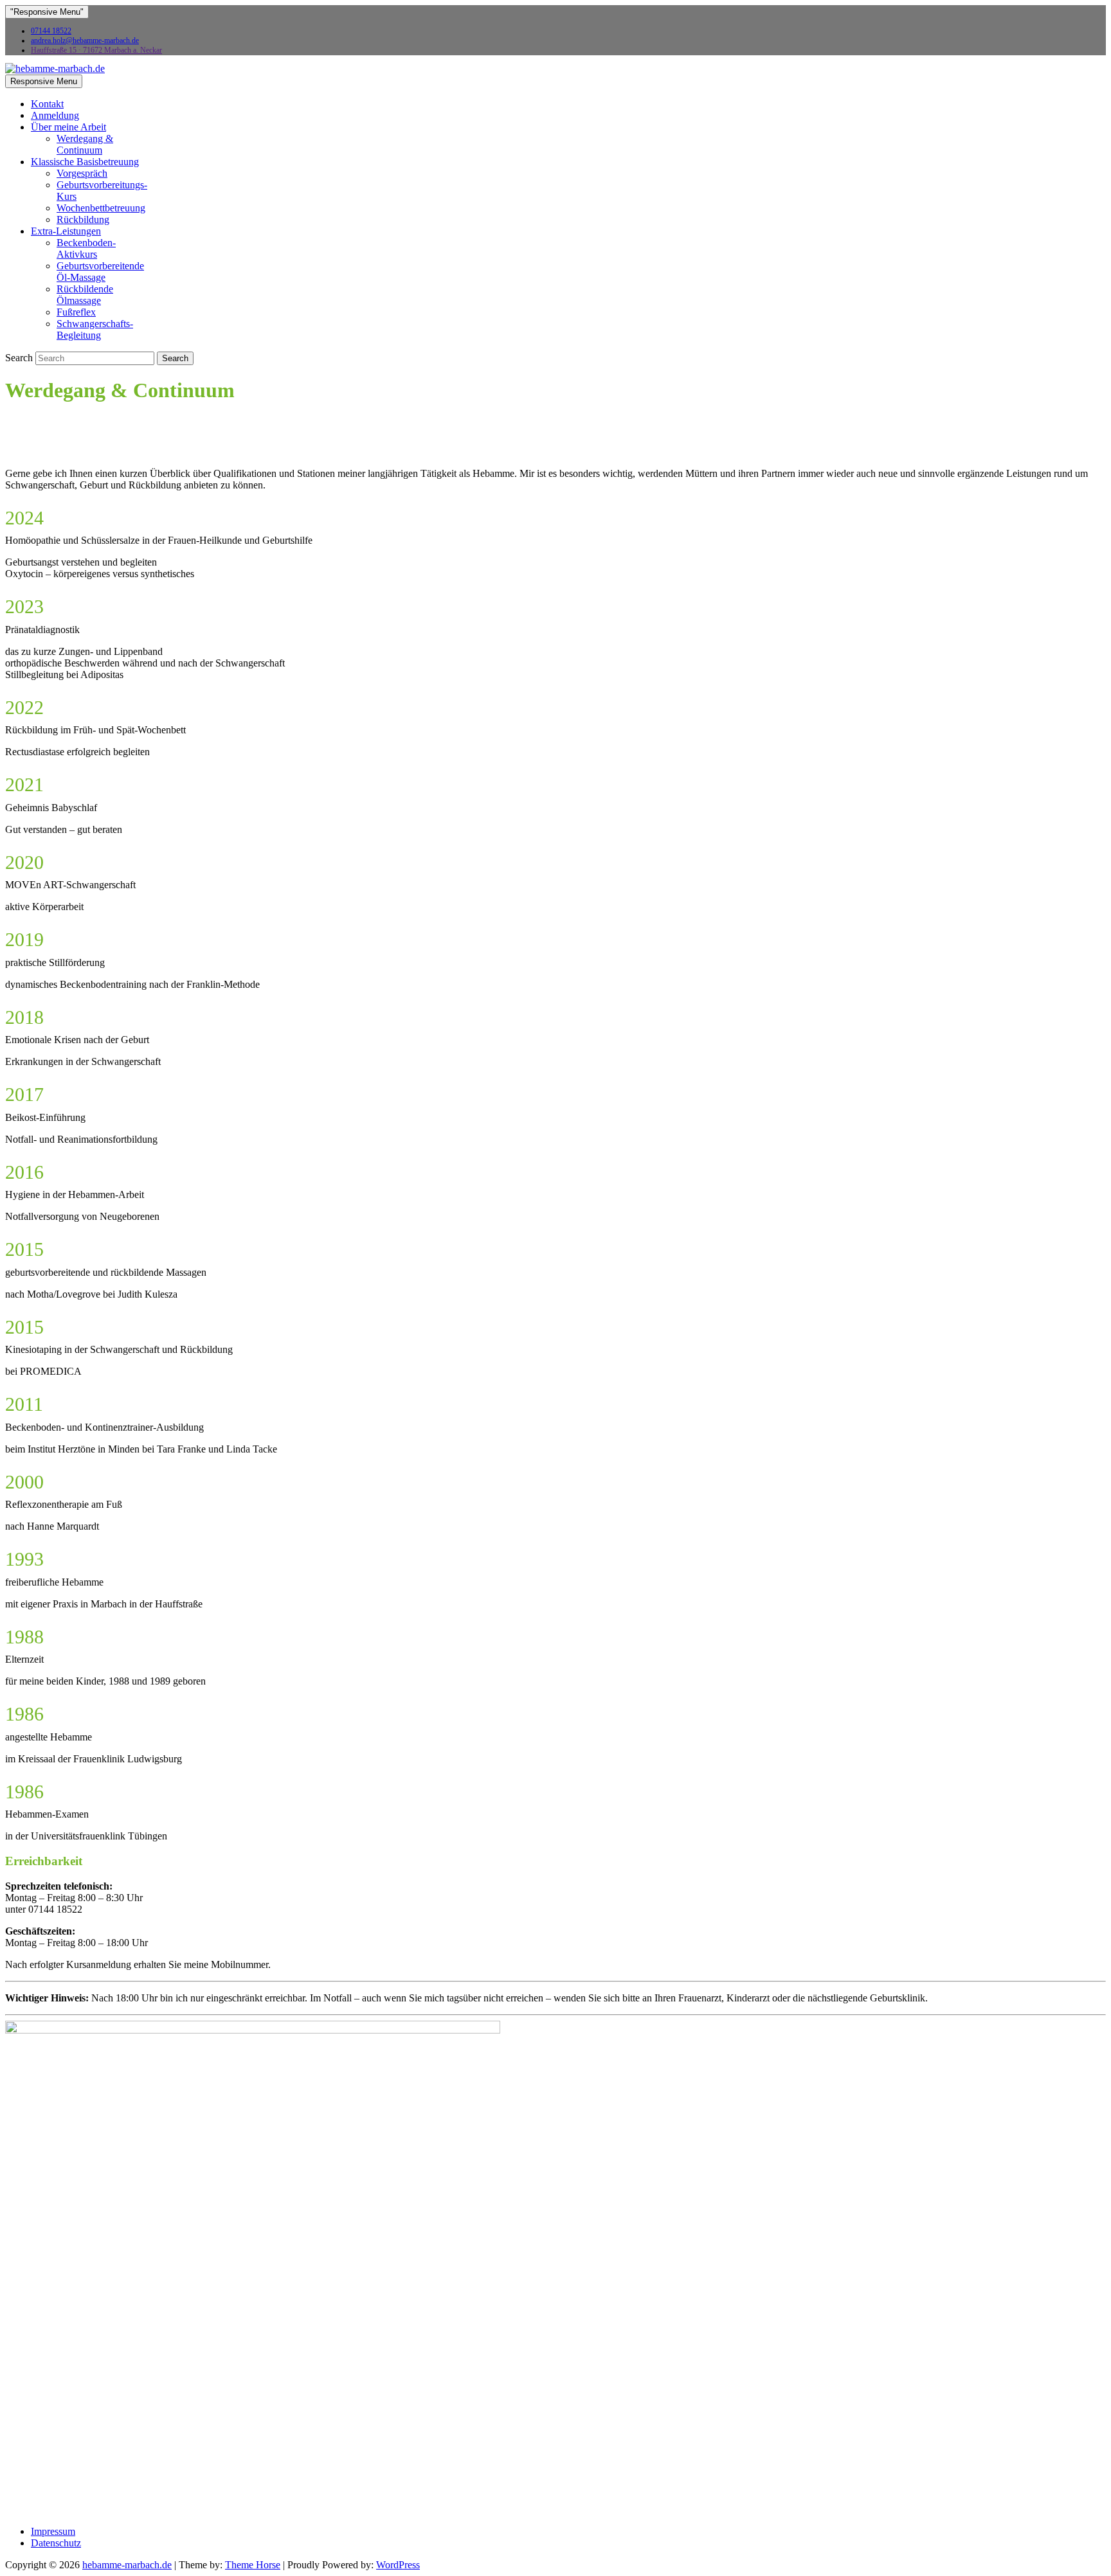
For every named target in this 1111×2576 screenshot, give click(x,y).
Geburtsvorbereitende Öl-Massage (100, 272)
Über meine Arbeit (68, 127)
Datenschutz (56, 2543)
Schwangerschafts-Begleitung (95, 329)
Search (20, 358)
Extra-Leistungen (66, 231)
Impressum (53, 2531)
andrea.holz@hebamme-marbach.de (85, 40)
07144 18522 (51, 31)
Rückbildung (83, 219)
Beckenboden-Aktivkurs (86, 248)
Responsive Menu (44, 81)
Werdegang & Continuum (85, 144)
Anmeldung (55, 115)
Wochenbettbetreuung (101, 208)
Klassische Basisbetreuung (85, 162)
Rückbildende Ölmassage (85, 295)
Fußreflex (76, 312)
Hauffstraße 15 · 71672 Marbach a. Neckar (96, 50)
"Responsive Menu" (47, 12)
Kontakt (47, 104)
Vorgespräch (82, 173)
